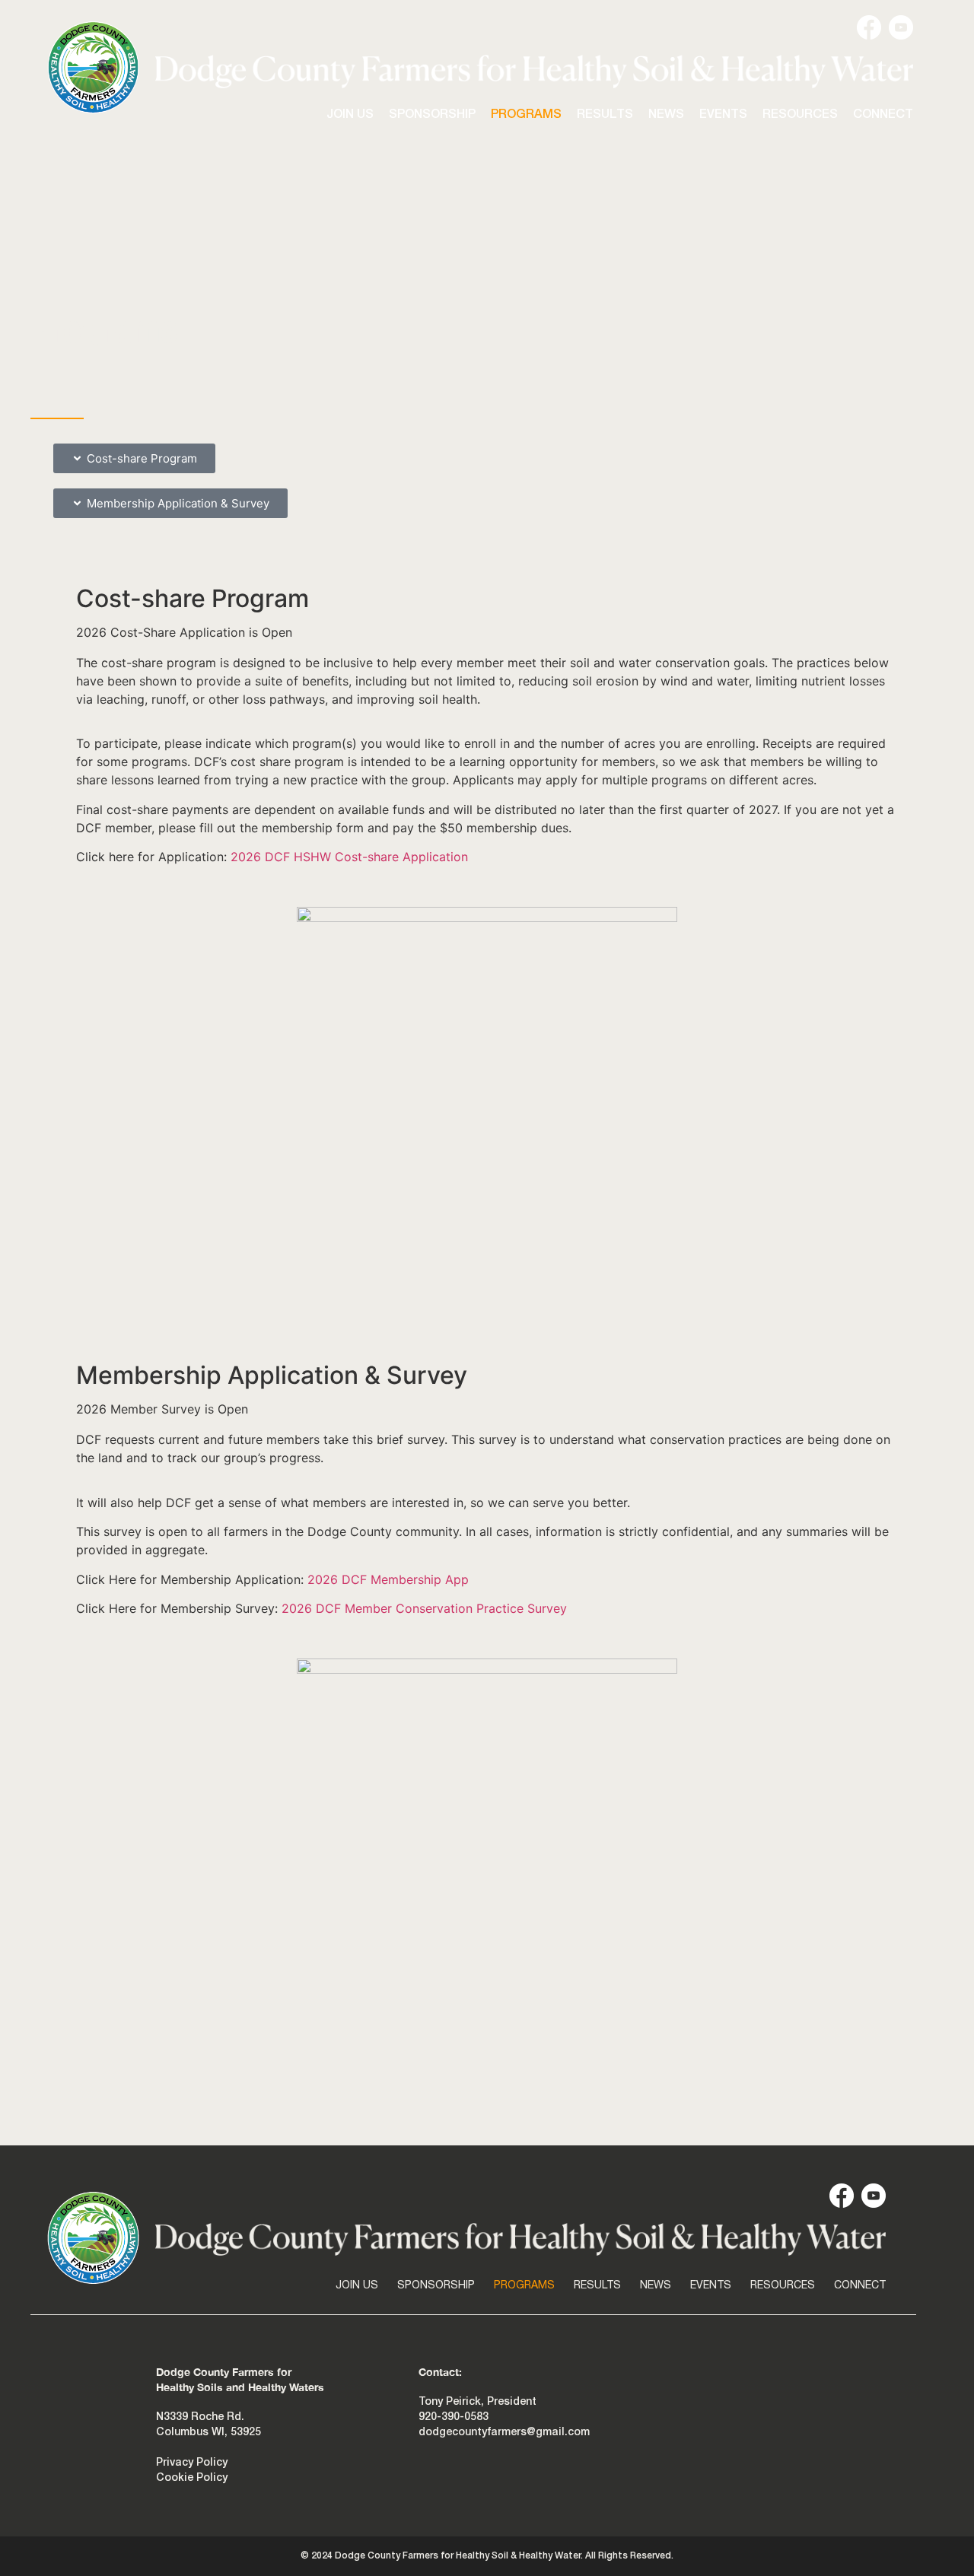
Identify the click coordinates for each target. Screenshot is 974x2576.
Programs (526, 115)
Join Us (350, 115)
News (666, 115)
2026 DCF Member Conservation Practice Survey (424, 1608)
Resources (800, 115)
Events (723, 115)
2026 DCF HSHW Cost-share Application (349, 857)
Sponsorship (432, 115)
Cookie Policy (192, 2478)
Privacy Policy (192, 2463)
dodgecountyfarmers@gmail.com (504, 2433)
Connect (883, 115)
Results (605, 115)
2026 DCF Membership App (388, 1579)
